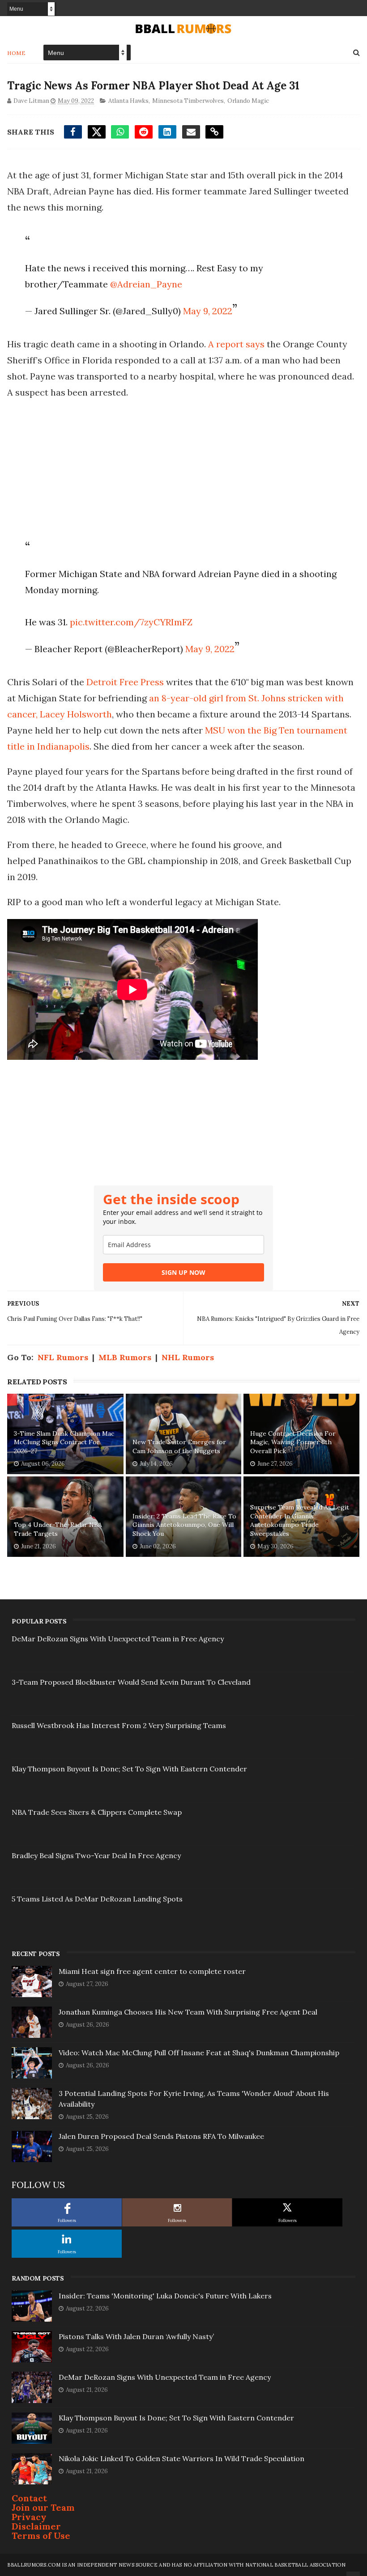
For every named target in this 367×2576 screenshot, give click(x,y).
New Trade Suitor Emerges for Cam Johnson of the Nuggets (179, 1446)
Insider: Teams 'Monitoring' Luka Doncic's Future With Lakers (165, 2296)
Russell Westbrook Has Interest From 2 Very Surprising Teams (119, 1725)
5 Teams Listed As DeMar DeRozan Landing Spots (97, 1899)
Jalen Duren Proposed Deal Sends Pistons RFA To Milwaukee (161, 2136)
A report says (236, 344)
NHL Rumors (188, 1357)
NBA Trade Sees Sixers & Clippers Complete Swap (97, 1812)
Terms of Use (41, 2536)
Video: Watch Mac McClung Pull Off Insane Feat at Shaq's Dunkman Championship (199, 2053)
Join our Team (43, 2507)
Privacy (29, 2517)
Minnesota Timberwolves (188, 101)
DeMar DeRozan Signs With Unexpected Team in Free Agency (118, 1639)
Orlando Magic (248, 101)
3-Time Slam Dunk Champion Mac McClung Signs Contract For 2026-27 (64, 1442)
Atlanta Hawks (128, 101)
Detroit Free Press (125, 682)
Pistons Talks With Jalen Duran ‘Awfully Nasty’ (136, 2336)
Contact (29, 2498)
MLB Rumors (125, 1357)
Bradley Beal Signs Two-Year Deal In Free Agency (96, 1855)
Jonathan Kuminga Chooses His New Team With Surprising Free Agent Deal (188, 2012)
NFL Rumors (63, 1357)
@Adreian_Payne (146, 284)
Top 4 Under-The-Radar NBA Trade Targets (58, 1529)
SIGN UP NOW (183, 1272)
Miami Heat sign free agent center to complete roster (152, 1971)
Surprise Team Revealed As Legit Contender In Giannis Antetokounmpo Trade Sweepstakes (300, 1520)
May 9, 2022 (208, 311)
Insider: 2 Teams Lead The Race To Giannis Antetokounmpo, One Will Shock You (184, 1525)
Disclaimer (36, 2526)
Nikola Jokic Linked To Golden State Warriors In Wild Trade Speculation (181, 2458)
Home (16, 53)
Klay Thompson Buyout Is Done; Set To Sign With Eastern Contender (129, 1769)
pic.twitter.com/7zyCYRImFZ (131, 622)
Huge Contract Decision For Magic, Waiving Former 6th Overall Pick (293, 1442)
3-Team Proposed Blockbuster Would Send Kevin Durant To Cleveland (131, 1682)
